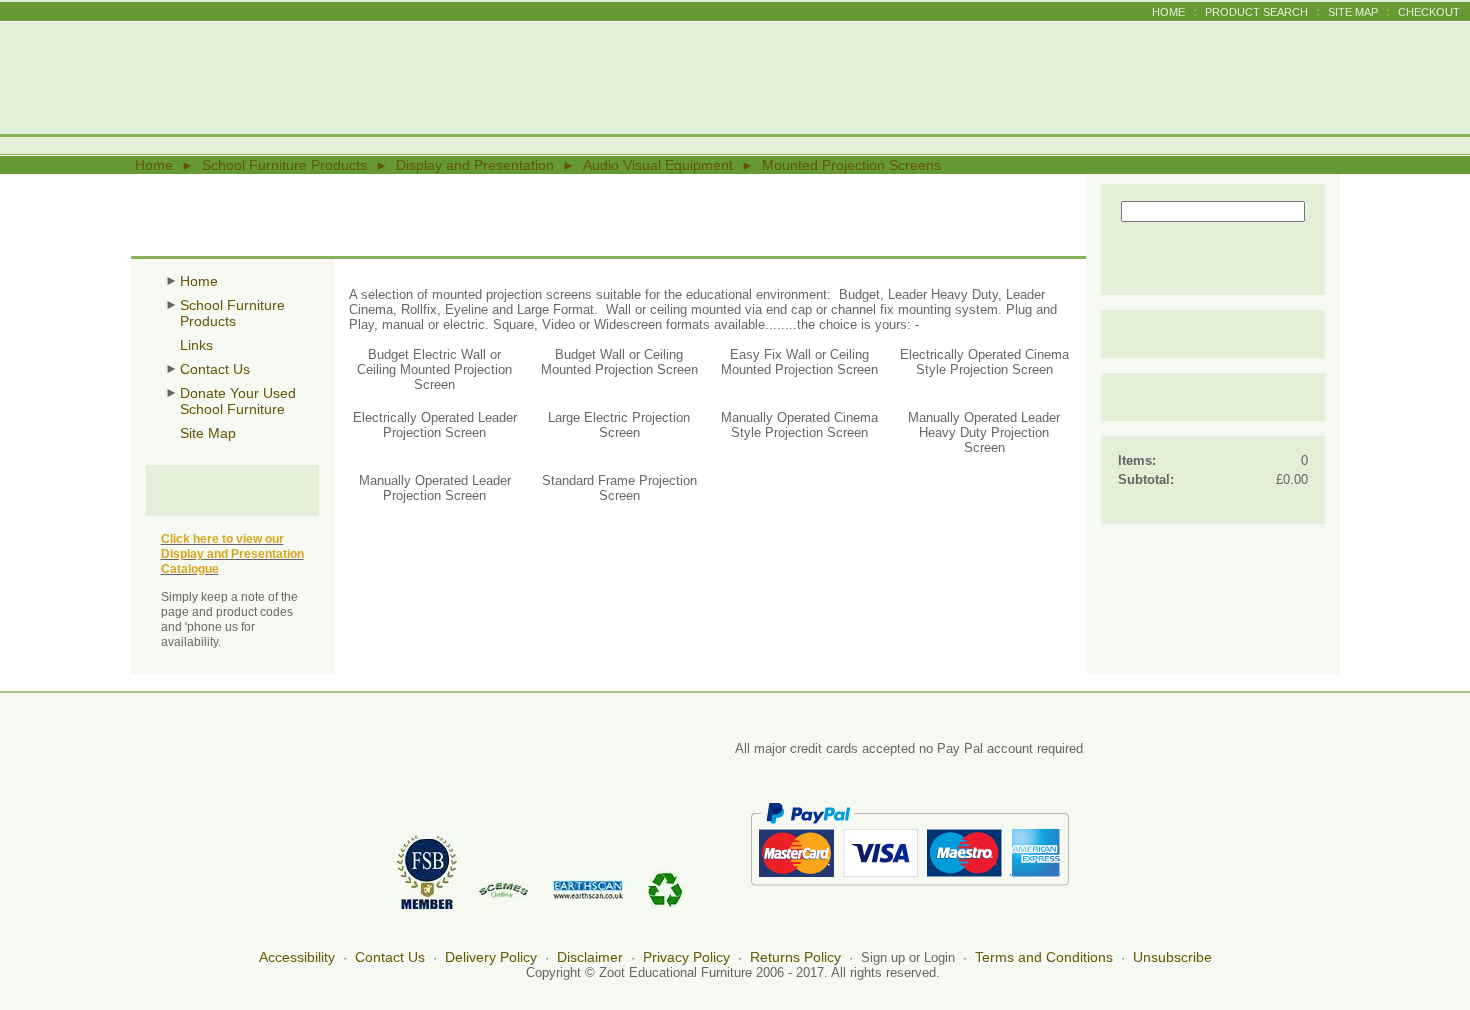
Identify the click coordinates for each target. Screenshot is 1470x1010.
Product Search (1256, 12)
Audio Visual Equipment (658, 165)
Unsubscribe (1172, 957)
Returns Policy (795, 957)
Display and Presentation (475, 165)
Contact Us (215, 369)
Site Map (1353, 12)
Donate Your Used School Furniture (238, 401)
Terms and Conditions (1044, 957)
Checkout (1429, 12)
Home (1168, 12)
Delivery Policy (491, 957)
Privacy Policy (686, 957)
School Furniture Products (284, 165)
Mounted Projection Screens (851, 165)
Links (196, 345)
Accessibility (297, 957)
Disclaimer (590, 957)
